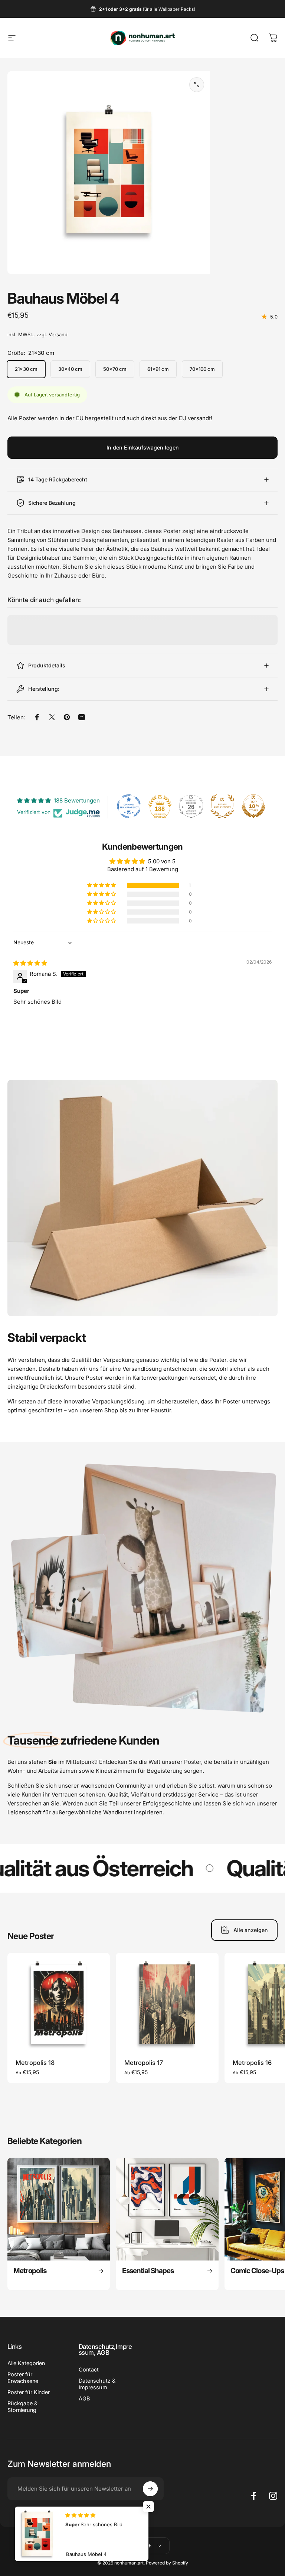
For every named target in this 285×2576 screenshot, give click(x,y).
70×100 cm (202, 369)
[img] (30, 963)
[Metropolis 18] (59, 2004)
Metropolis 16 (252, 2063)
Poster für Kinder (29, 2392)
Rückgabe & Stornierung (22, 2407)
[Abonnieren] (150, 2489)
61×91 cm (158, 369)
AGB (84, 2398)
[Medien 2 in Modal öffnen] (197, 85)
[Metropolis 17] (167, 2004)
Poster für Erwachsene (23, 2378)
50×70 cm (115, 369)
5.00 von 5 (162, 861)
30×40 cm (70, 369)
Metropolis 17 (144, 2063)
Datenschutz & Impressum (97, 2384)
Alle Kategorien (26, 2363)
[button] (102, 885)
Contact (89, 2369)
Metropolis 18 (35, 2063)
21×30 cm (26, 369)
